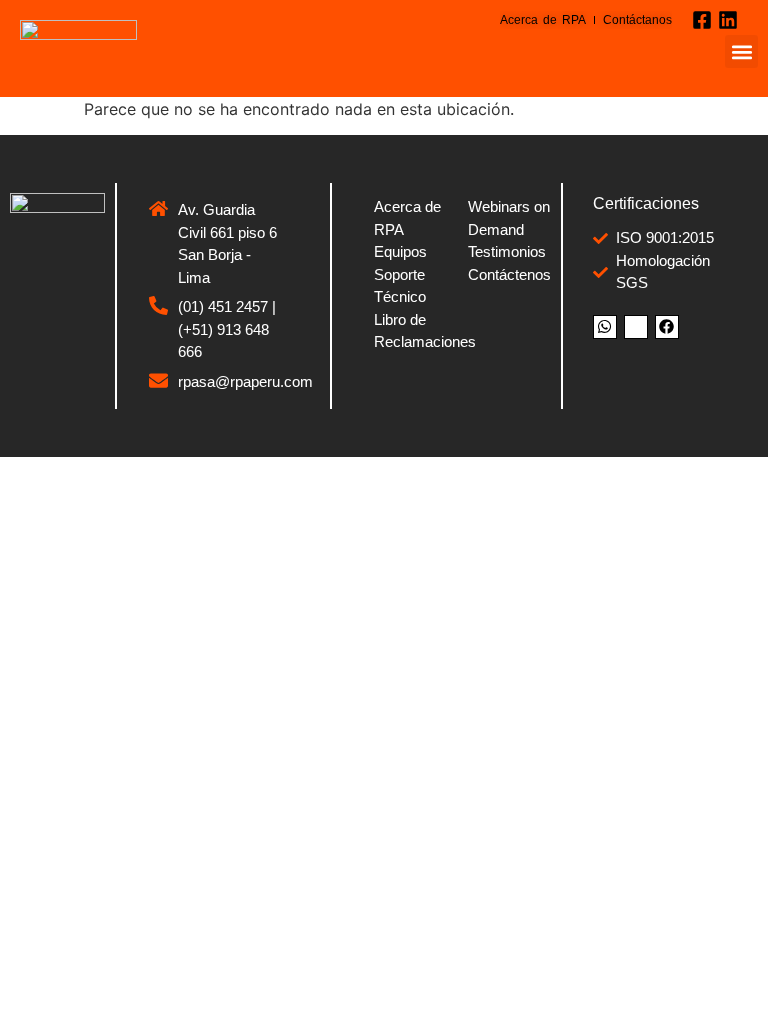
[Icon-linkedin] (636, 327)
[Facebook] (667, 327)
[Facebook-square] (702, 20)
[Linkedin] (728, 20)
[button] (741, 51)
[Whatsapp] (605, 327)
